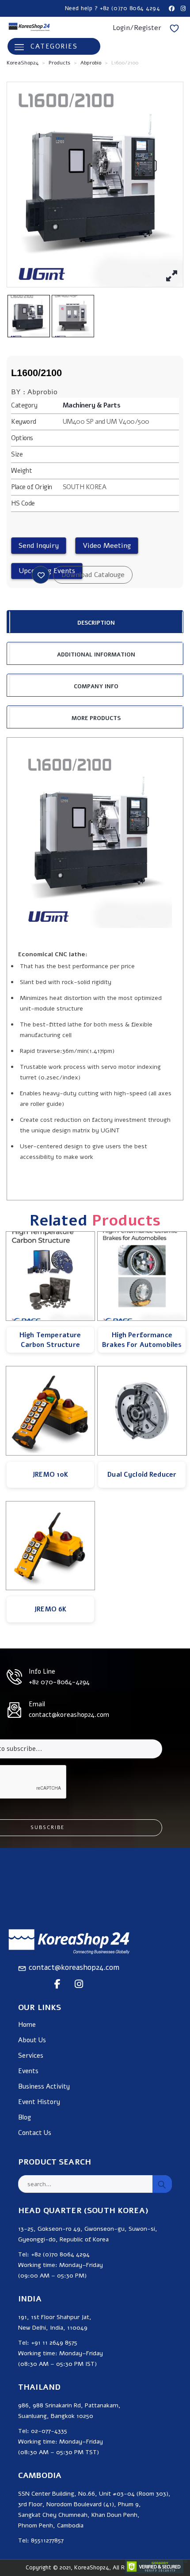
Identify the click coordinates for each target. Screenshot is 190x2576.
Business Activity (44, 2087)
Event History (39, 2102)
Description (96, 623)
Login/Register (137, 28)
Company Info (96, 686)
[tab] (95, 622)
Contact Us (35, 2133)
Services (31, 2056)
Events (28, 2071)
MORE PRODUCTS (96, 718)
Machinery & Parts (92, 405)
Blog (25, 2118)
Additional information (96, 655)
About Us (32, 2040)
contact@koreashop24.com (74, 1967)
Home (27, 2025)
